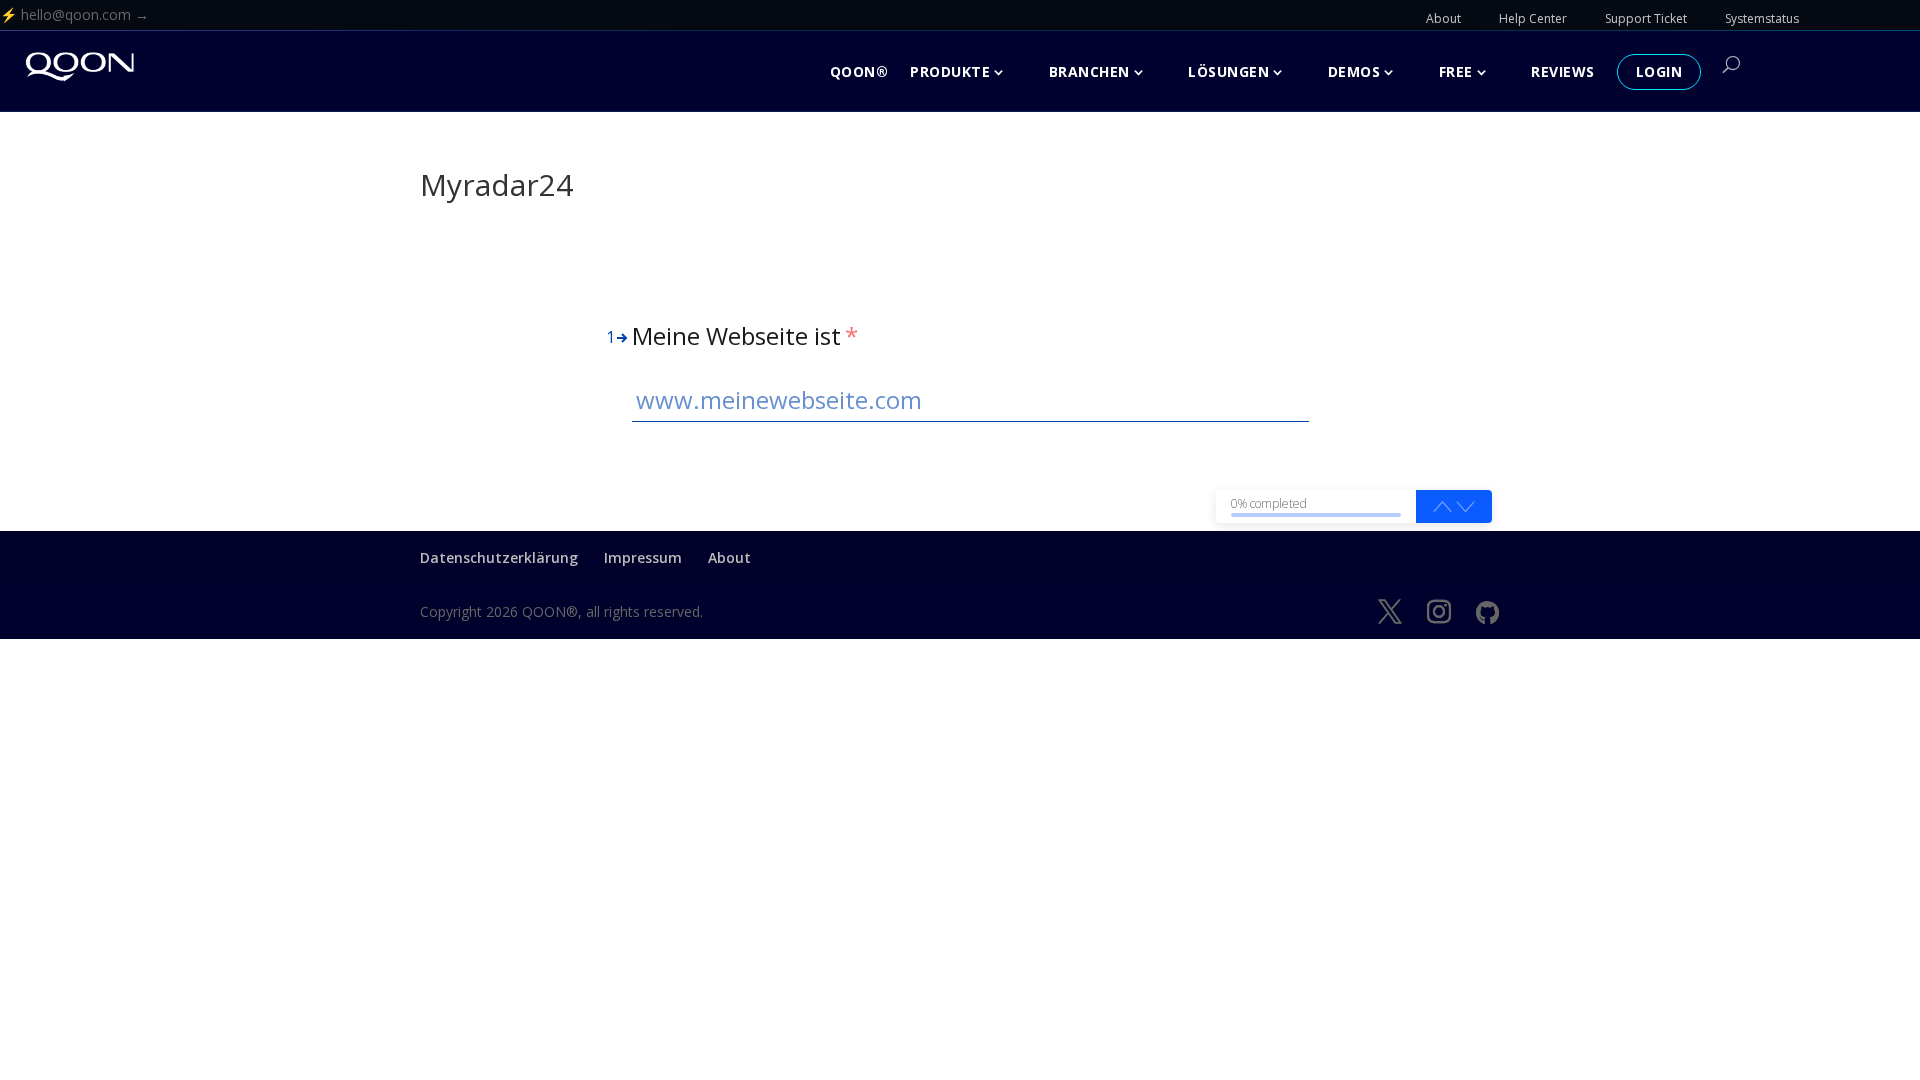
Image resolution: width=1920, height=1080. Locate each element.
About (1443, 18)
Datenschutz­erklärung (499, 557)
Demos (1354, 71)
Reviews (1563, 71)
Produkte (950, 71)
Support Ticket (1646, 18)
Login (1659, 71)
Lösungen (1228, 71)
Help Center (1533, 18)
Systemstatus (1762, 18)
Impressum (643, 557)
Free (1456, 71)
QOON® (859, 71)
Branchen (1089, 71)
